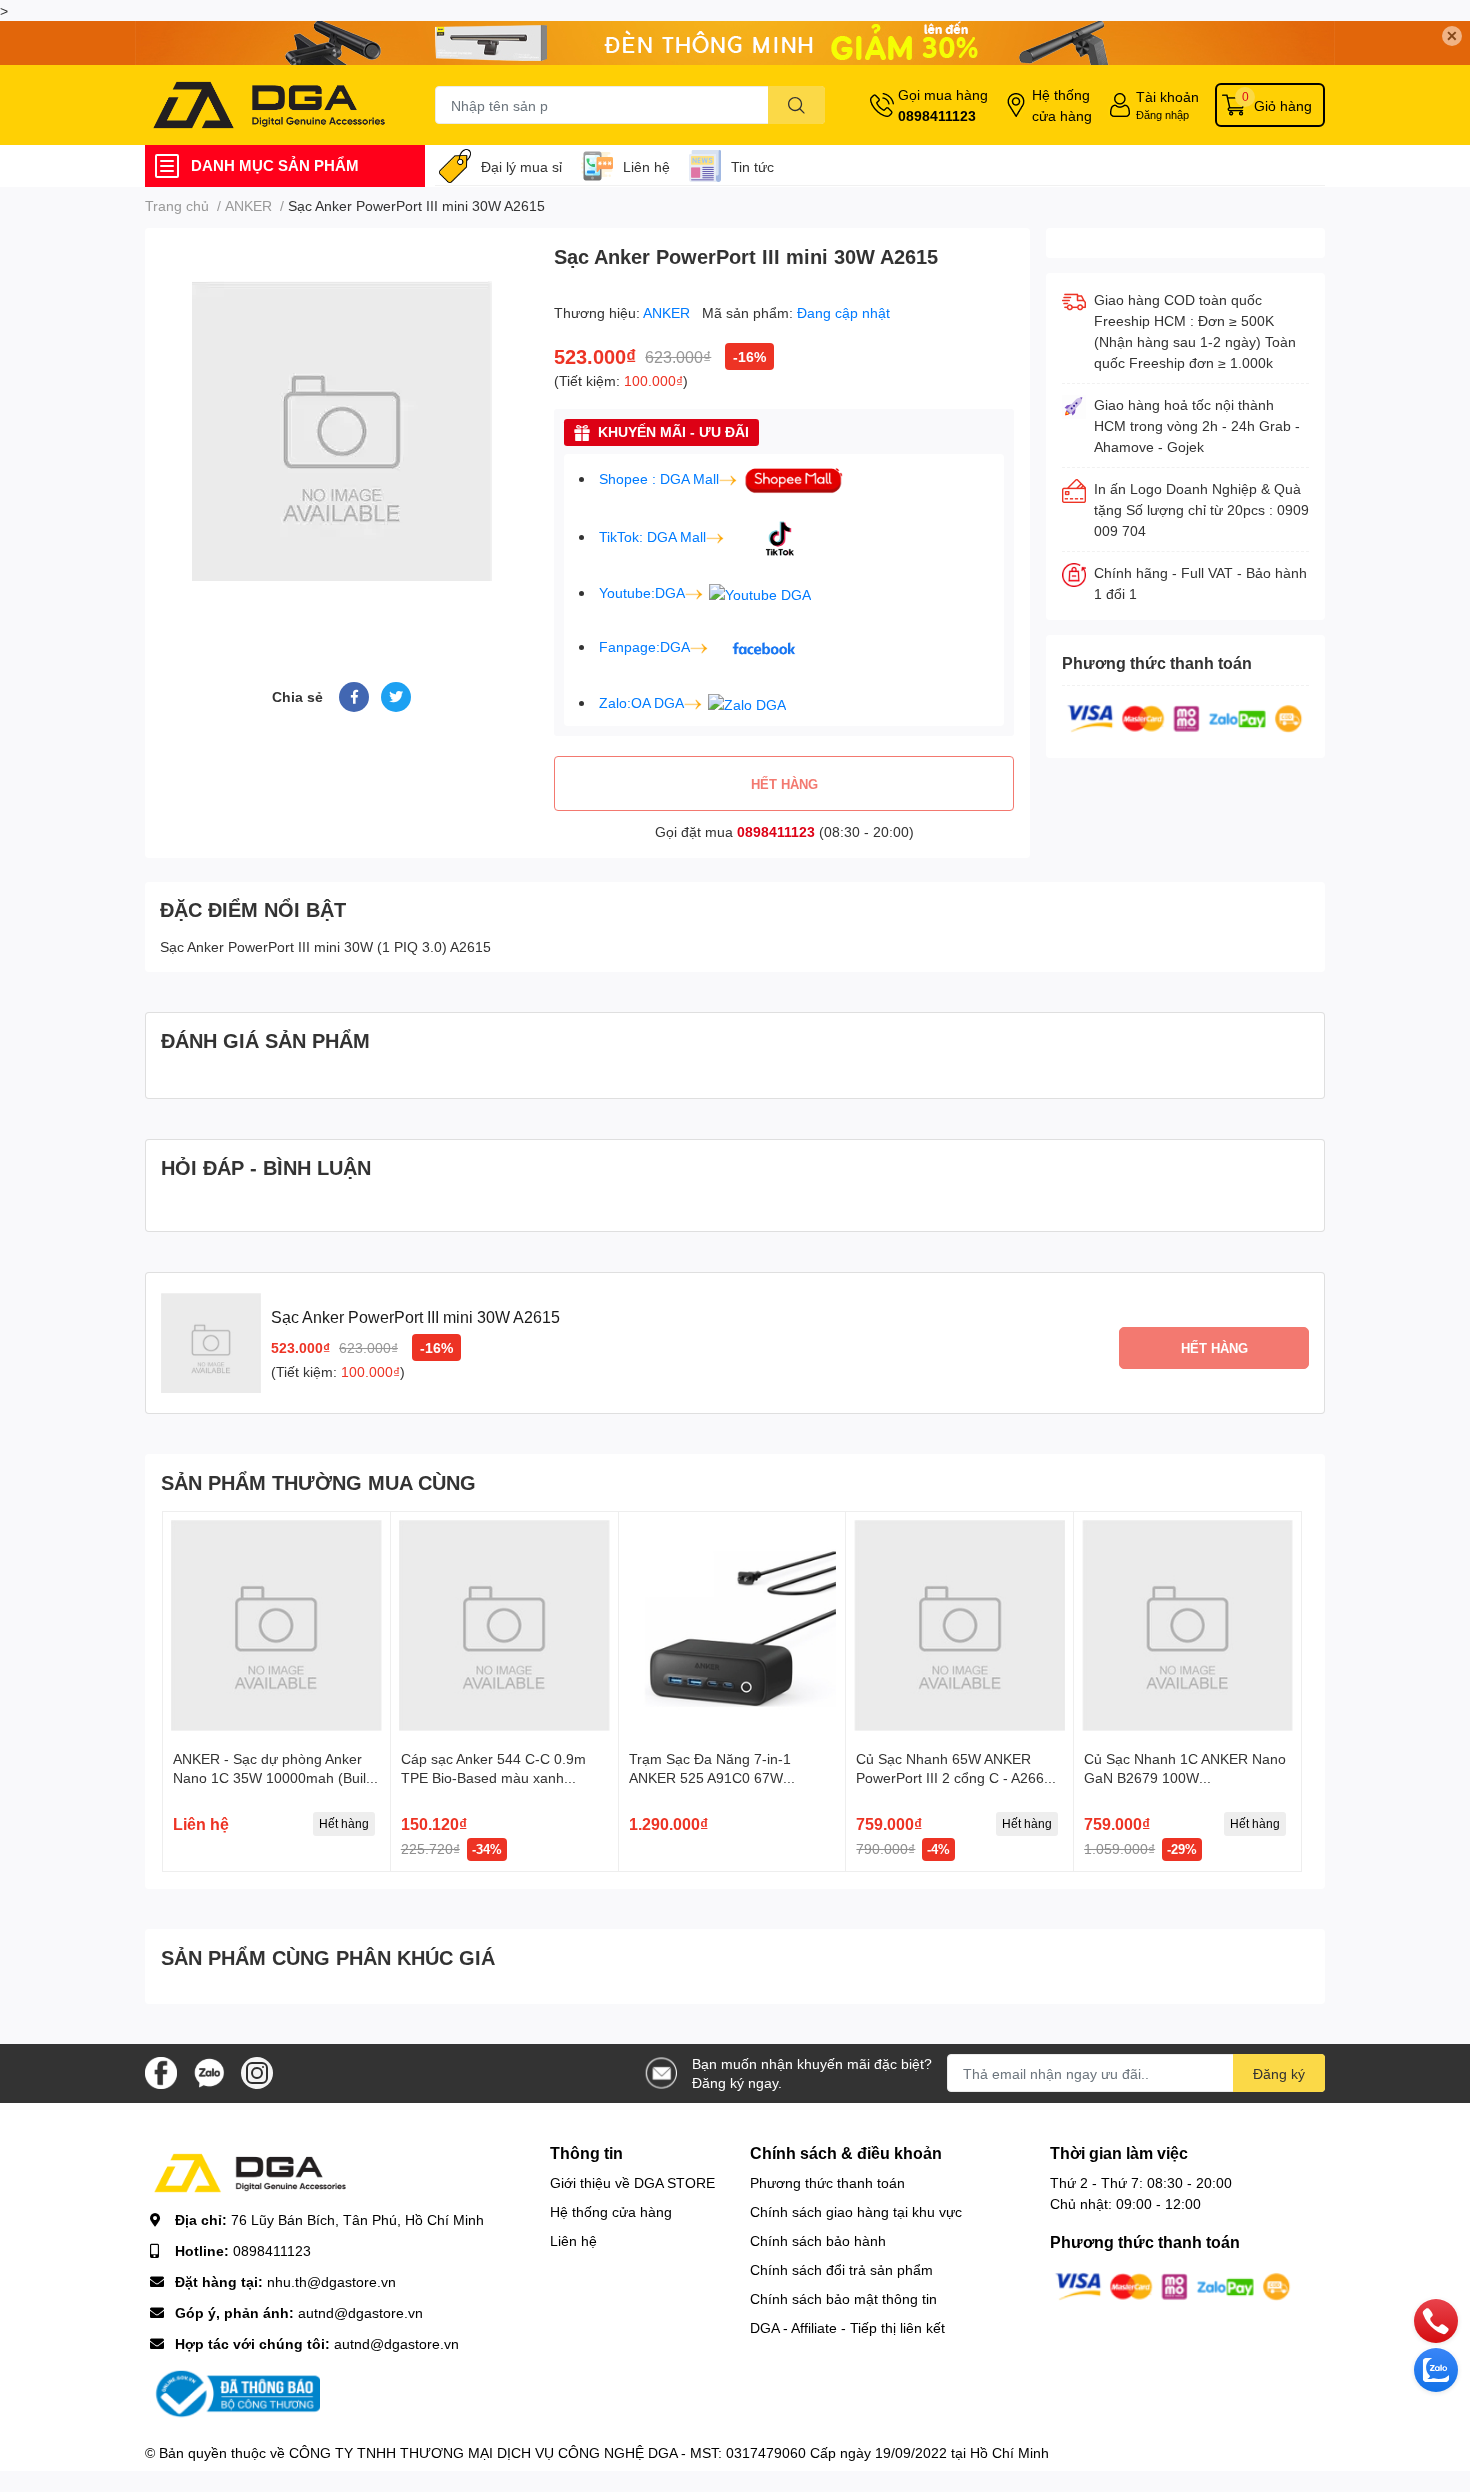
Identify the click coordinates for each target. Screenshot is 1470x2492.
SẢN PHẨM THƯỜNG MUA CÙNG (318, 1482)
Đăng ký (1279, 2073)
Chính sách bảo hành (818, 2240)
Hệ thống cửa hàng (1062, 105)
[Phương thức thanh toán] (1185, 717)
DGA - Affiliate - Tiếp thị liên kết (847, 2327)
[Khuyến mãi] (735, 43)
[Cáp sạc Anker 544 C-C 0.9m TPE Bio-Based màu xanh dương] (504, 1625)
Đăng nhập (1162, 114)
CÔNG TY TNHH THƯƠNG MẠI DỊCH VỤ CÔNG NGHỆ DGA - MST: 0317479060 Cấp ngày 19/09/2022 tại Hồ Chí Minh (669, 2452)
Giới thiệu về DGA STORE (632, 2182)
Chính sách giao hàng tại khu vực (856, 2211)
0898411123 (937, 115)
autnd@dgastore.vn (360, 2312)
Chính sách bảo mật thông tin (843, 2298)
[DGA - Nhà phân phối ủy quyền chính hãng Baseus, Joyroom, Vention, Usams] (269, 105)
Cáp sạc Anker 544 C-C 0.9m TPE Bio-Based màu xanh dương (493, 1778)
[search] (796, 105)
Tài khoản (1167, 96)
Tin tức (752, 166)
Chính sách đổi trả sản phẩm (841, 2269)
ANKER (668, 312)
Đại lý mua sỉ (521, 166)
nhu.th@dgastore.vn (331, 2281)
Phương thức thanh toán (827, 2182)
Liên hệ (646, 166)
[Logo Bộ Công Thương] (235, 2392)
